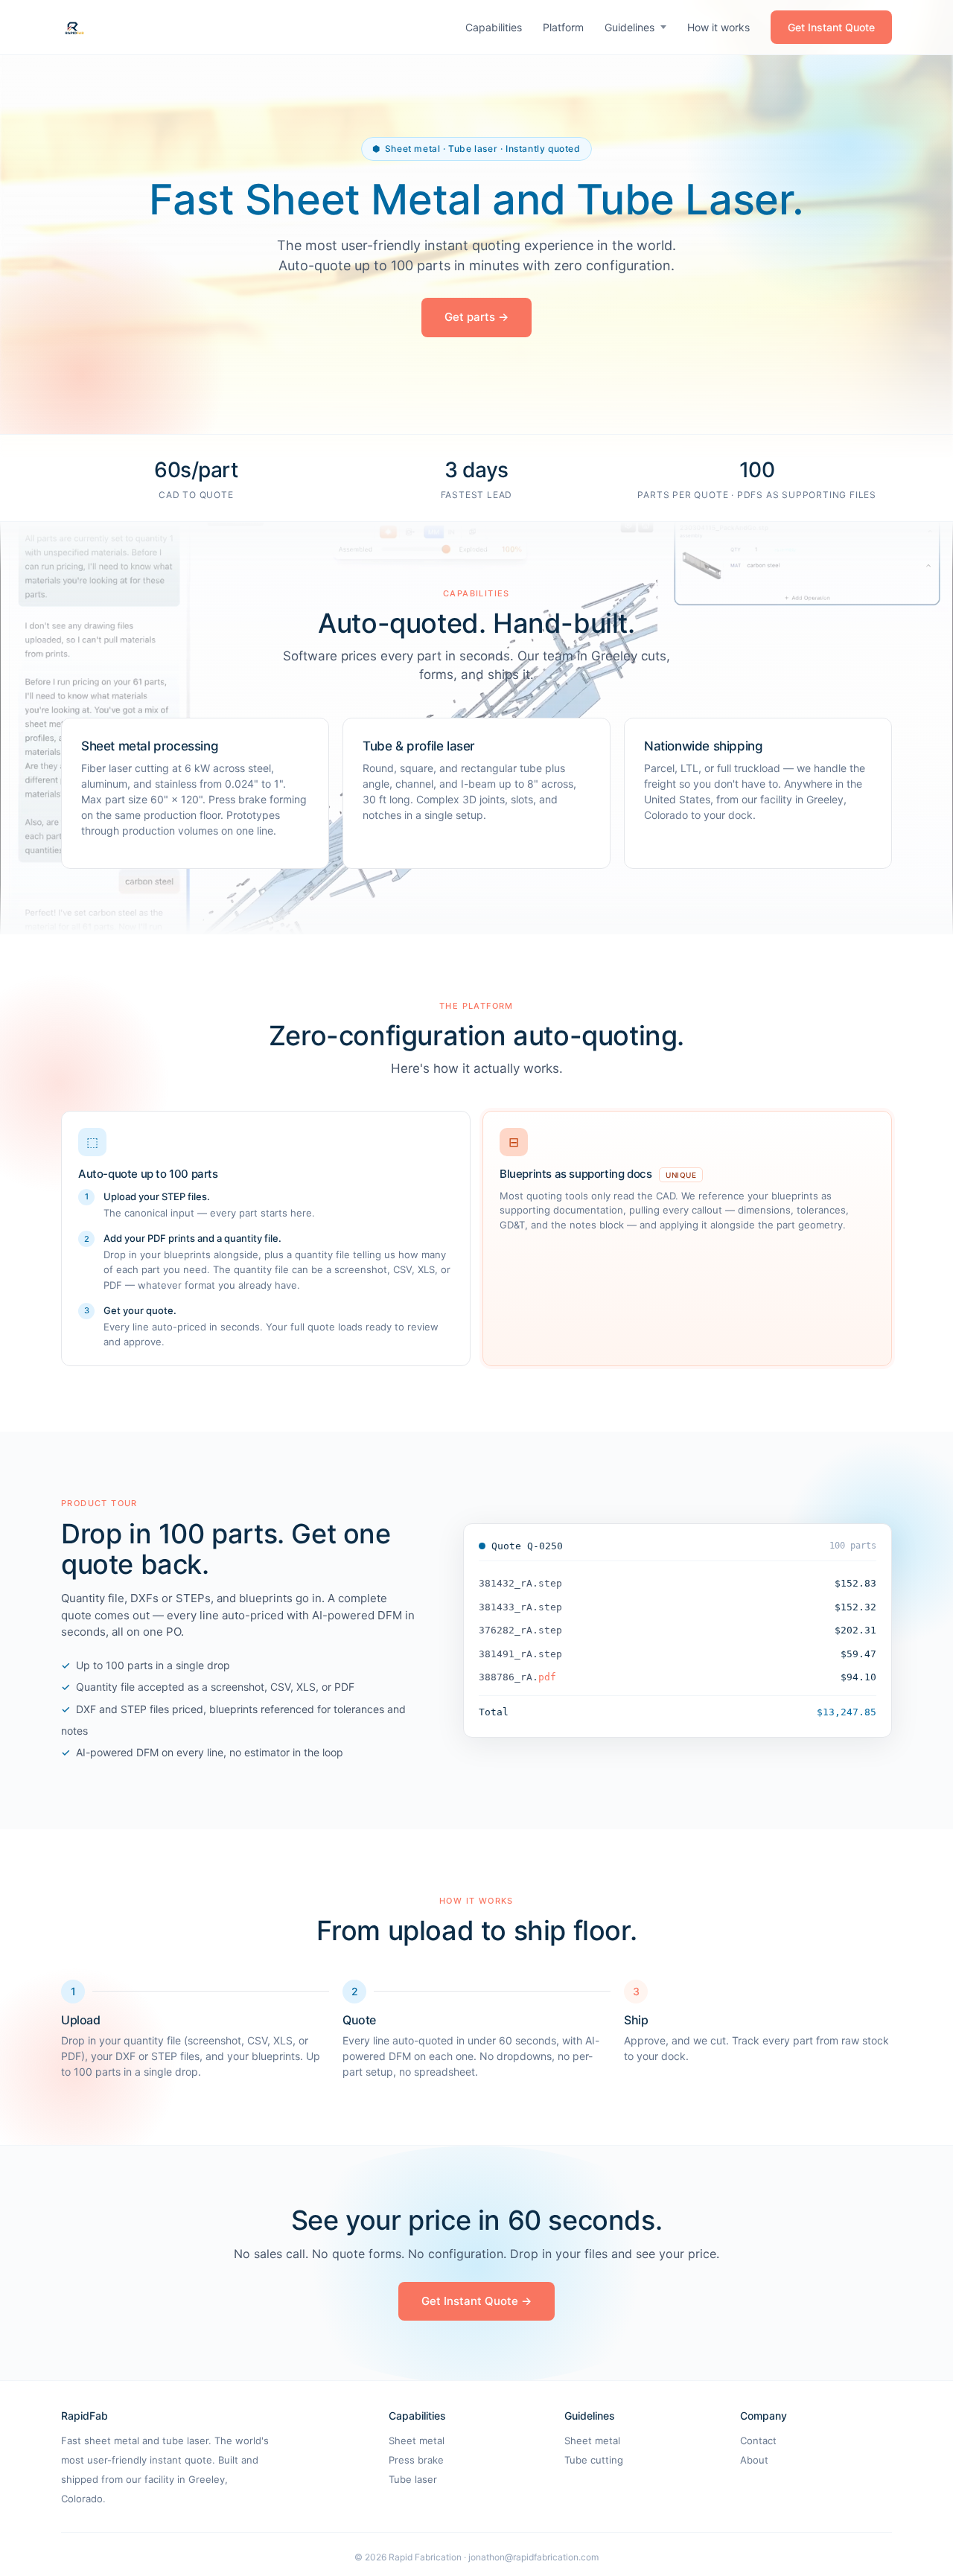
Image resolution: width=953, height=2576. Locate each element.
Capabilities (494, 27)
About (754, 2460)
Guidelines (630, 27)
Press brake (416, 2460)
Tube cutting (594, 2460)
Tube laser (413, 2479)
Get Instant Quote (831, 27)
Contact (758, 2440)
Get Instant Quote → (476, 2301)
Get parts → (476, 317)
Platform (563, 27)
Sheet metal (417, 2440)
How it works (718, 27)
